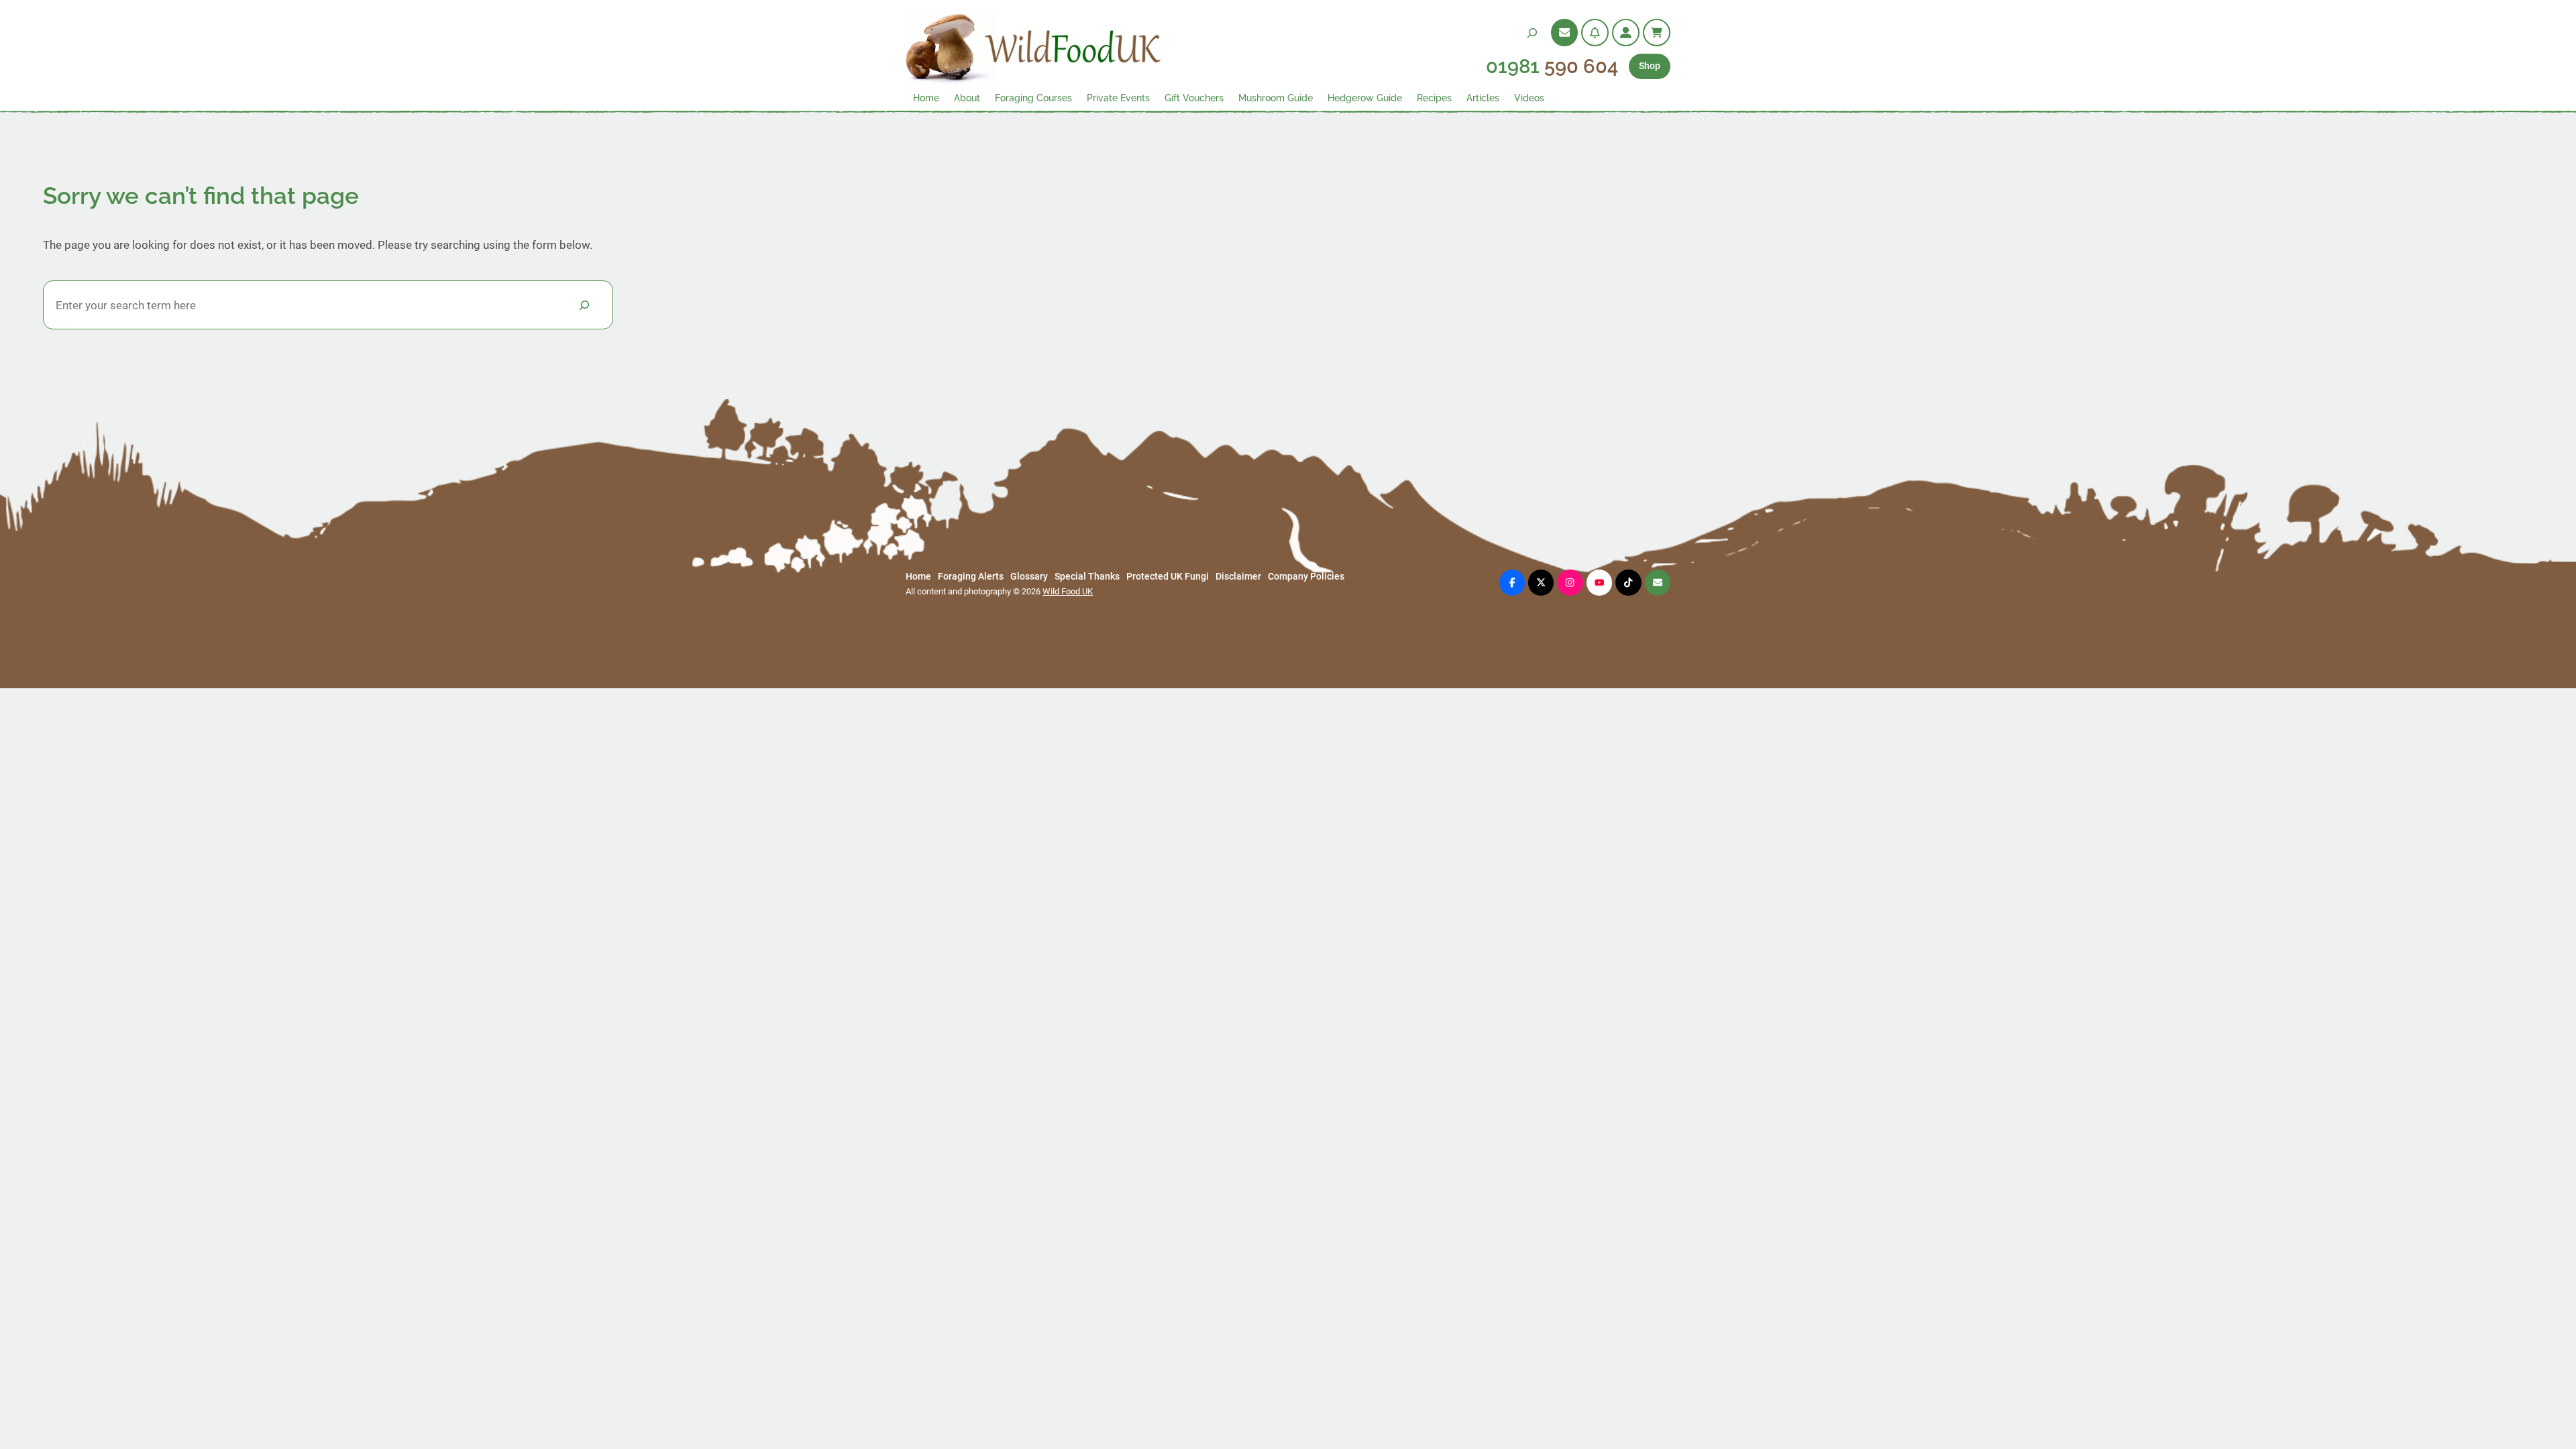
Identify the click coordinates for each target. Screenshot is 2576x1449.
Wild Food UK (1068, 591)
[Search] (584, 305)
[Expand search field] (1532, 33)
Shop (1650, 66)
